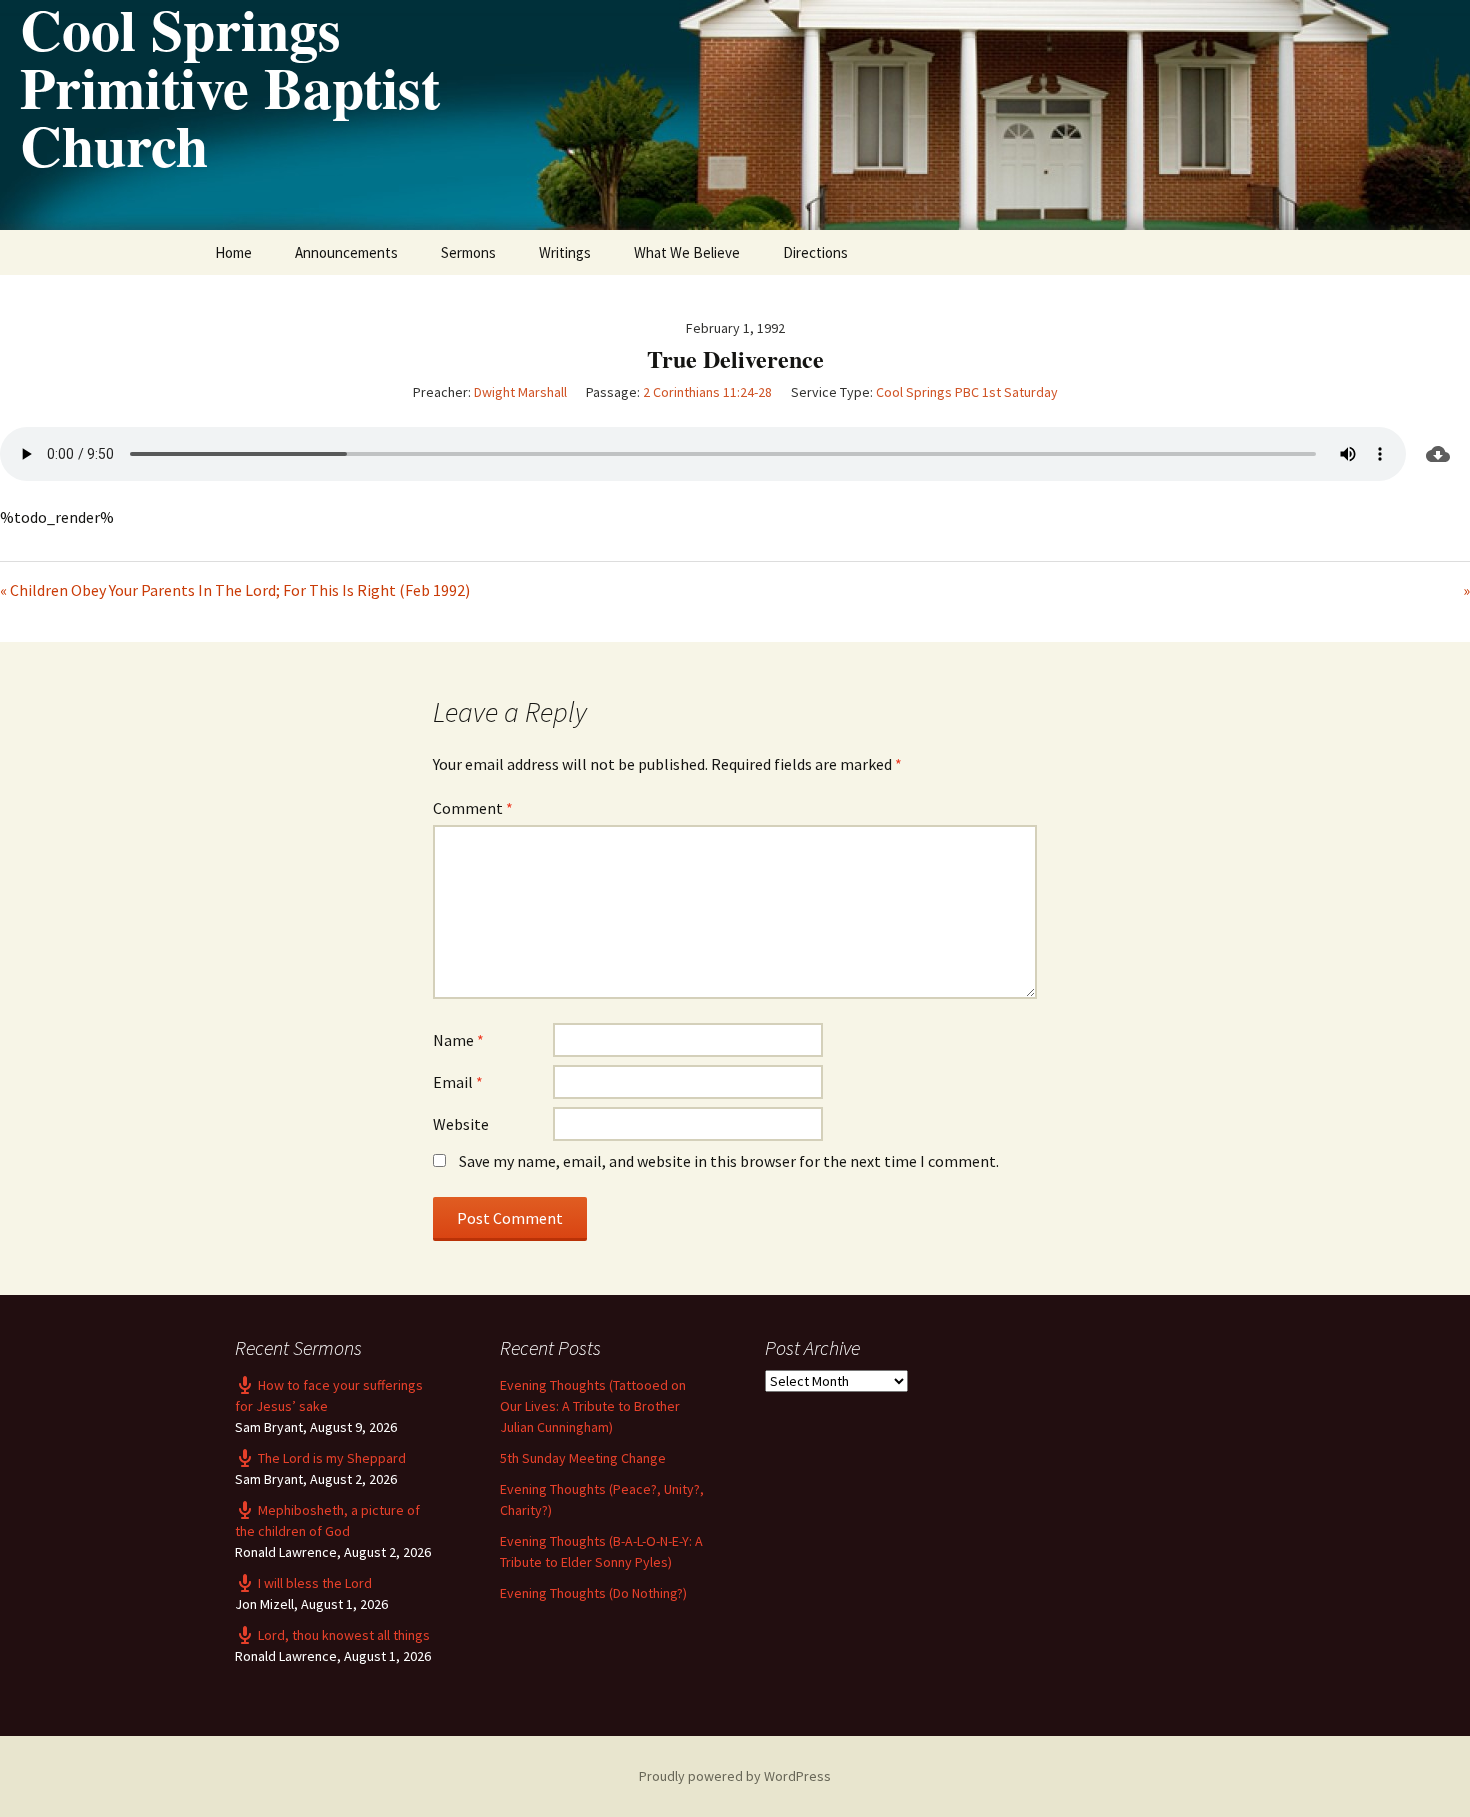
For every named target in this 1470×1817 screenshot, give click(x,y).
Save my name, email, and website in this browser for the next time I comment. (729, 1161)
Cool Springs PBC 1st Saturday (967, 392)
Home (233, 252)
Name (458, 1040)
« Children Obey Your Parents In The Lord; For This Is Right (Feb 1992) (235, 590)
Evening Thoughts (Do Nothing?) (593, 1593)
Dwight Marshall (520, 392)
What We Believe (687, 252)
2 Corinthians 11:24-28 (707, 392)
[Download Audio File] (1438, 454)
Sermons (468, 252)
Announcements (346, 252)
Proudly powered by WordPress (735, 1776)
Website (461, 1124)
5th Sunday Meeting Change (583, 1458)
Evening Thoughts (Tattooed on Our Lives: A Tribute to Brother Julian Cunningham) (593, 1406)
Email (458, 1082)
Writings (565, 252)
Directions (815, 252)
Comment (473, 808)
